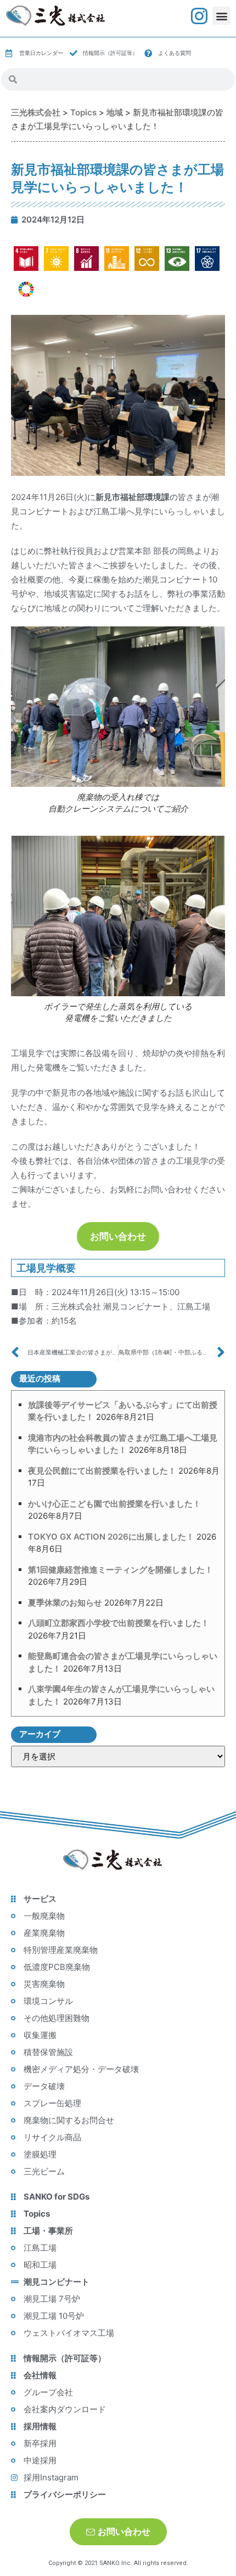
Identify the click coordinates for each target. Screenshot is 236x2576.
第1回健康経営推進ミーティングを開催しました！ (120, 1570)
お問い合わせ (118, 1236)
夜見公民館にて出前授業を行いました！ (102, 1471)
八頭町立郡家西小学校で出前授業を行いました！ (119, 1623)
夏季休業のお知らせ (65, 1603)
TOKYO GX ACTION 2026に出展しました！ (111, 1537)
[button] (221, 16)
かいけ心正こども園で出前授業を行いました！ (114, 1504)
